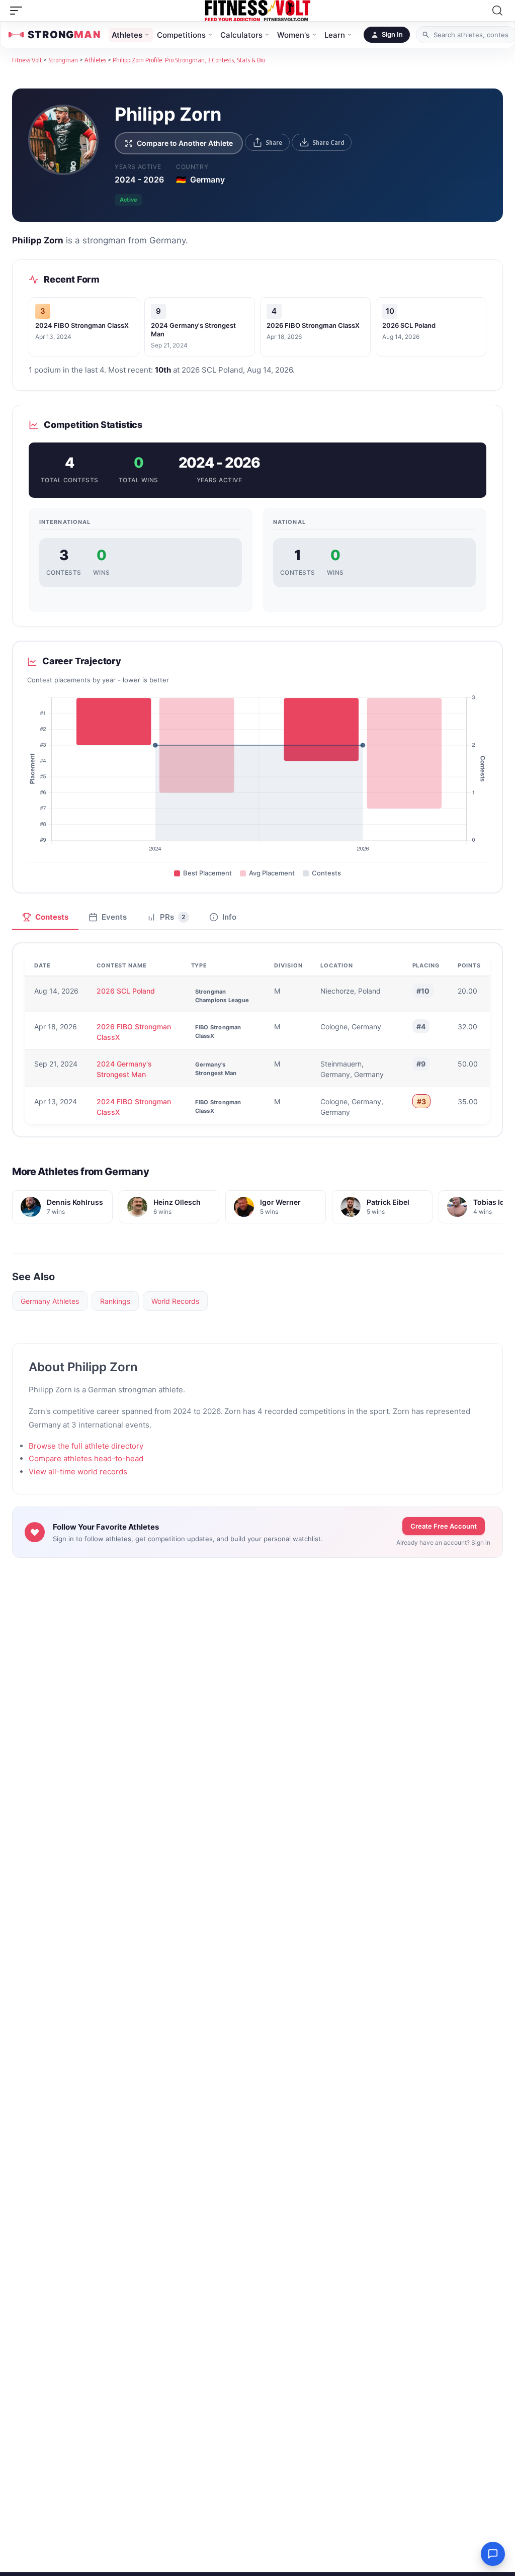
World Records (175, 1301)
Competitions (181, 35)
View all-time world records (78, 1472)
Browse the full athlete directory (86, 1446)
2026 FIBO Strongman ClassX (313, 325)
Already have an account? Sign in (443, 1542)
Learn (335, 35)
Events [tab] (114, 917)
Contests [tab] (52, 917)
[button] (19, 11)
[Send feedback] (493, 2554)
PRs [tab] (173, 917)
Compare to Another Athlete (185, 143)
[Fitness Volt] (257, 11)
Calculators (241, 35)
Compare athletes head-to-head (86, 1458)
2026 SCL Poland (409, 325)
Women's (293, 35)
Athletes (127, 35)
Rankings (115, 1301)
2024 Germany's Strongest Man (124, 1069)
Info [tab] (229, 917)
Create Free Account (444, 1526)
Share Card (328, 142)
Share (274, 142)
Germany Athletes (50, 1301)
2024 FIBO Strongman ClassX (82, 325)
